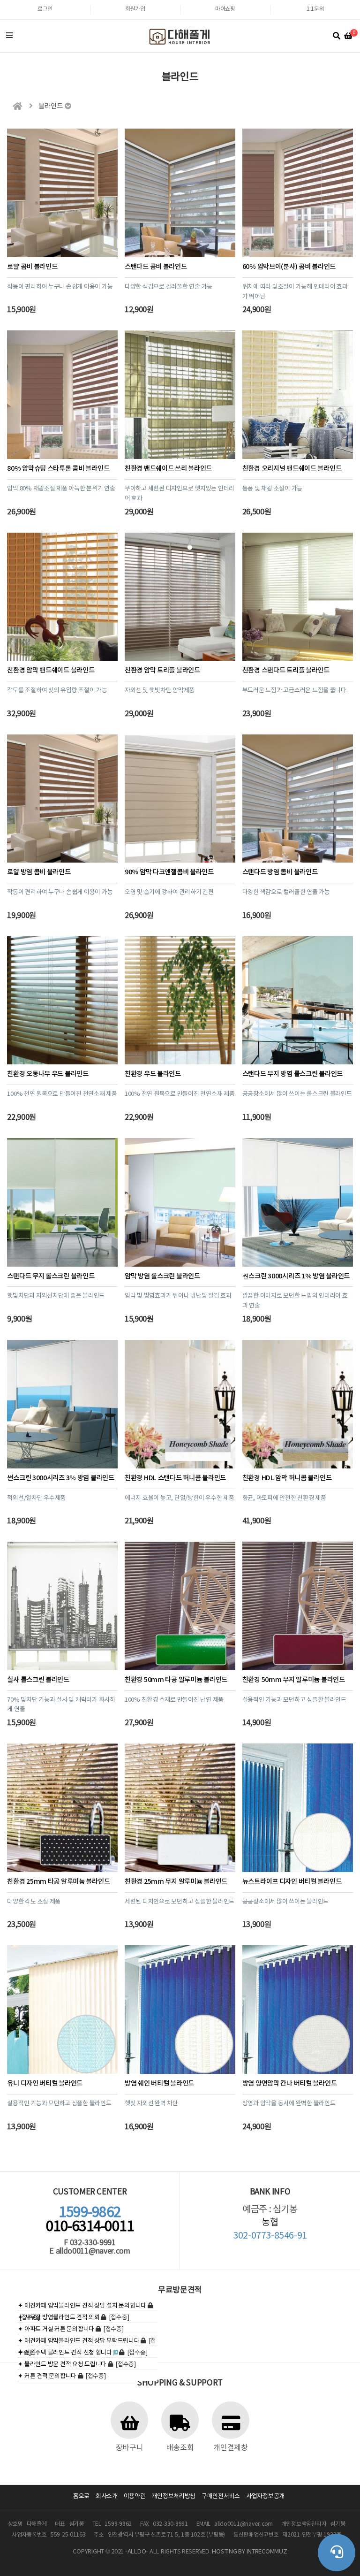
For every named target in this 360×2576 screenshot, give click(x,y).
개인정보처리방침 (173, 2496)
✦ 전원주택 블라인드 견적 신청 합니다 (65, 2353)
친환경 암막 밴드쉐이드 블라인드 (51, 670)
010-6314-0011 (90, 2220)
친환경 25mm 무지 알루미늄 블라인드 (176, 1882)
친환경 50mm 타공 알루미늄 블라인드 (176, 1680)
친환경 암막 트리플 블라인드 (162, 670)
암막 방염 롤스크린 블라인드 (162, 1276)
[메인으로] (17, 106)
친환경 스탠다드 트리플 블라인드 (286, 670)
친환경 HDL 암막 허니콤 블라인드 (287, 1478)
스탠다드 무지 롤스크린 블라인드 (51, 1276)
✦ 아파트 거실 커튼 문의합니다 (56, 2329)
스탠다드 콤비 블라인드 (156, 267)
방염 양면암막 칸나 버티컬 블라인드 (290, 2083)
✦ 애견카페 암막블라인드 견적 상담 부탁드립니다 (79, 2341)
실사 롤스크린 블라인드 (38, 1680)
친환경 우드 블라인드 (153, 1074)
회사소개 (107, 2496)
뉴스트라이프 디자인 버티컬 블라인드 (292, 1882)
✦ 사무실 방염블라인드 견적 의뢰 (59, 2318)
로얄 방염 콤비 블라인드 (39, 872)
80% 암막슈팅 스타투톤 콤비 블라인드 (58, 469)
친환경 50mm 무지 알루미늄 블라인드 (294, 1680)
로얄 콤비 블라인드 (32, 267)
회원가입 (135, 9)
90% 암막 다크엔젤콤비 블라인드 (169, 872)
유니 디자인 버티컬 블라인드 (45, 2083)
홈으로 (81, 2496)
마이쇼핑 (225, 9)
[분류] (9, 36)
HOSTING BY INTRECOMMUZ (249, 2552)
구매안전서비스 (221, 2496)
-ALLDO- (137, 2552)
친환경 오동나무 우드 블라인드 (48, 1074)
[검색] (337, 36)
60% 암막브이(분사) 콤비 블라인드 (289, 267)
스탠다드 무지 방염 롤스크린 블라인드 (292, 1074)
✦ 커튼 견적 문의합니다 (47, 2376)
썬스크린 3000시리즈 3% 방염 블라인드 (60, 1478)
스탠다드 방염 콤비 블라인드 (280, 872)
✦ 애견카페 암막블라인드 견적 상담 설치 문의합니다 (82, 2306)
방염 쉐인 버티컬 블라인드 (159, 2083)
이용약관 (135, 2496)
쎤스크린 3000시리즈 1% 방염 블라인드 (296, 1276)
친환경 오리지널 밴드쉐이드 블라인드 (292, 469)
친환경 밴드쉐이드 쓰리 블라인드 (168, 469)
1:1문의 (315, 9)
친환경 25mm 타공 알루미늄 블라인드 (58, 1882)
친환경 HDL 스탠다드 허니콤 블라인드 (175, 1478)
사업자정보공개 (265, 2496)
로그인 (45, 9)
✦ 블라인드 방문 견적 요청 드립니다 (62, 2365)
